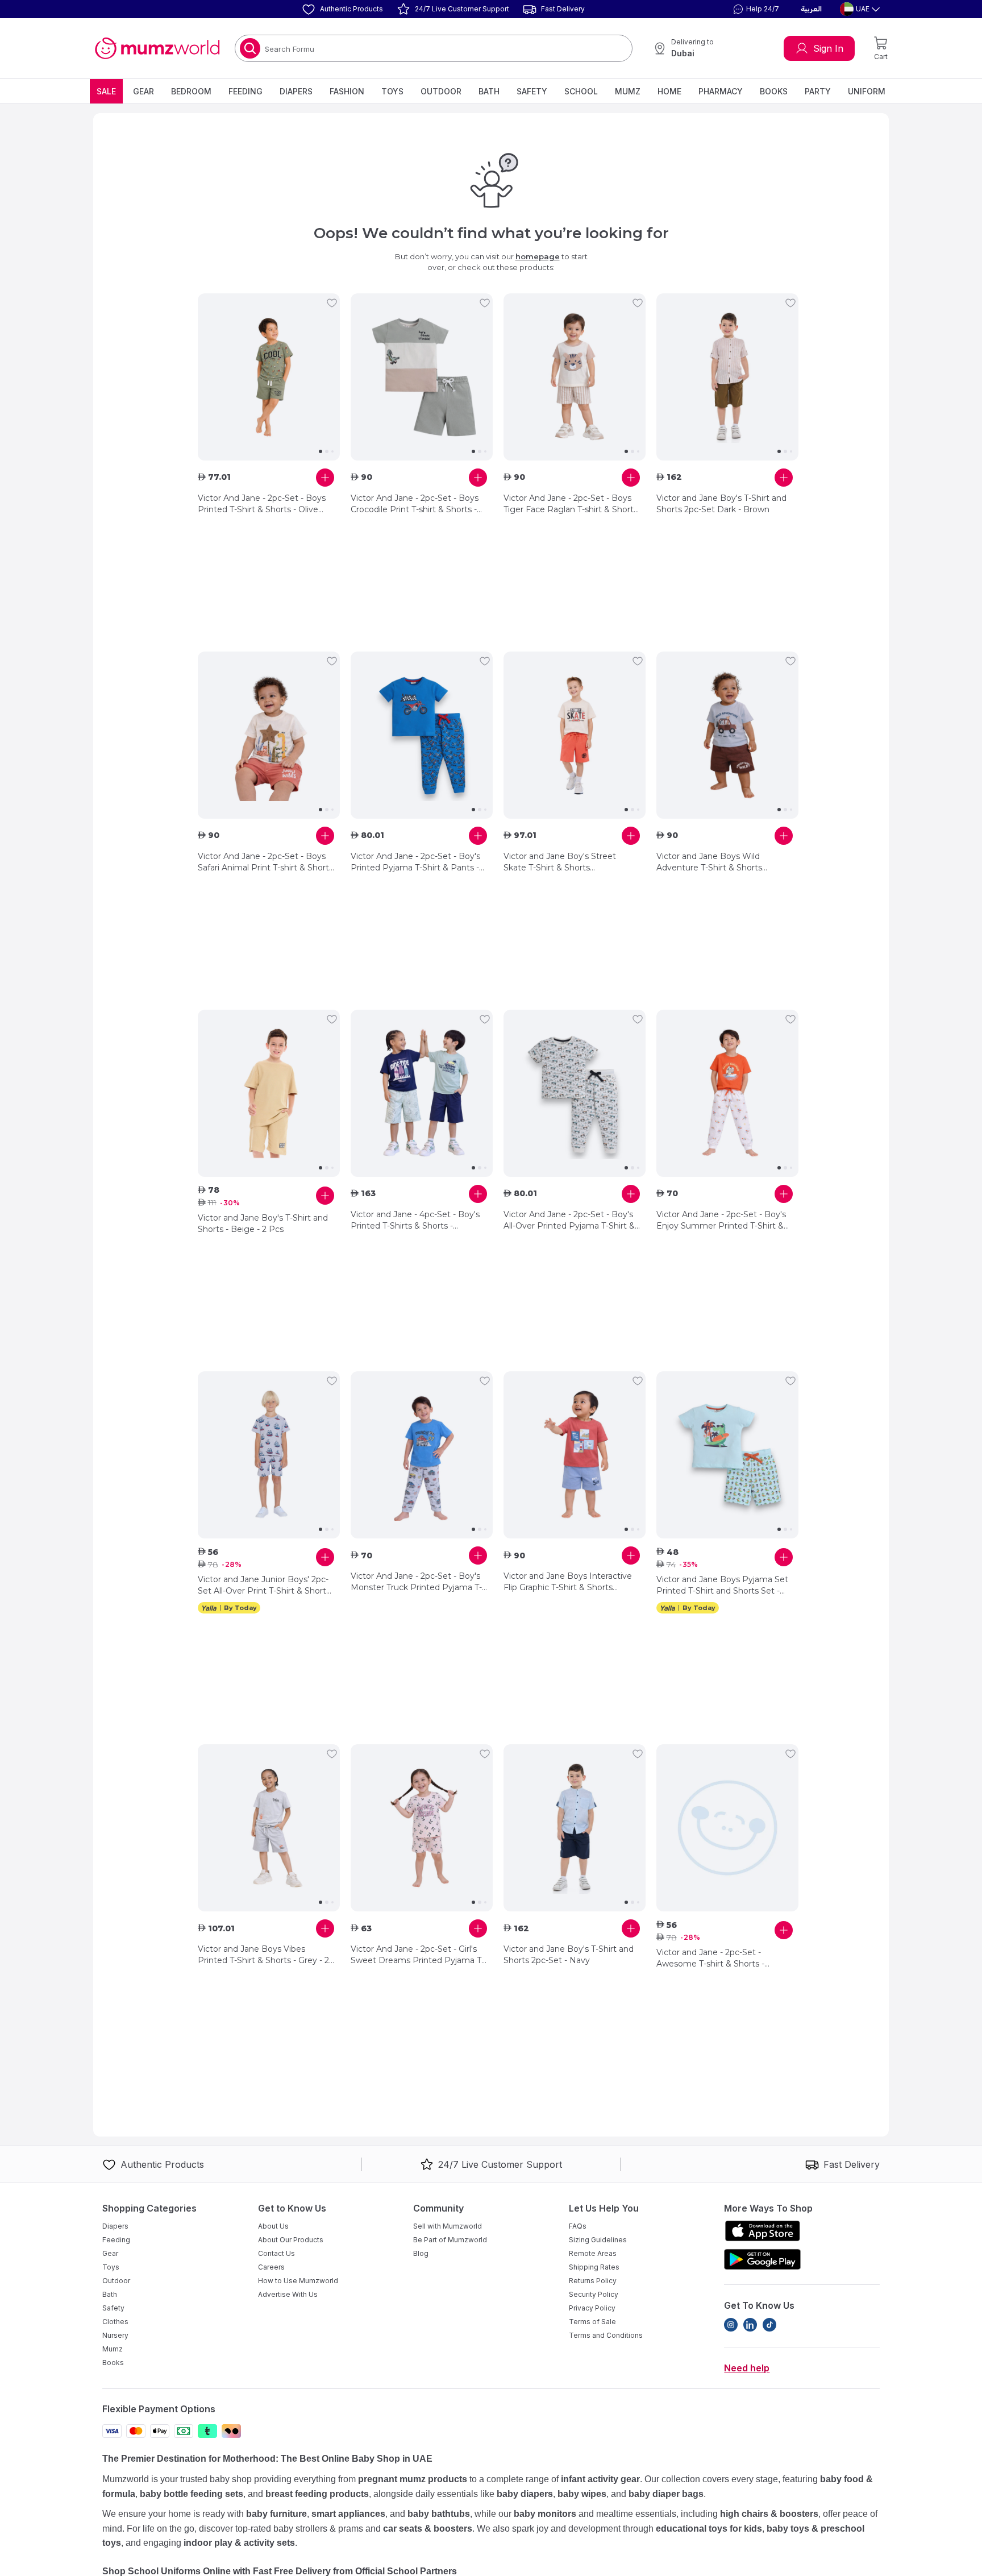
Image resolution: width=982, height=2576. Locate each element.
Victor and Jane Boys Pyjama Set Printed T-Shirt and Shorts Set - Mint (722, 1585)
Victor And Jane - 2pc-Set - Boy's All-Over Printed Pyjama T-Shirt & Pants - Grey (569, 1220)
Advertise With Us (288, 2294)
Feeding (246, 91)
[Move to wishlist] (332, 303)
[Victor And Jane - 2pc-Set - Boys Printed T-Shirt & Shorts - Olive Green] (269, 377)
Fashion (347, 91)
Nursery (115, 2335)
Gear (143, 91)
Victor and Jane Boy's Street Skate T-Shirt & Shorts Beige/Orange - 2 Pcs (560, 862)
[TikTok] (769, 2325)
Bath (489, 91)
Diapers (296, 91)
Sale (106, 91)
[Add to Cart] (325, 478)
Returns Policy (593, 2281)
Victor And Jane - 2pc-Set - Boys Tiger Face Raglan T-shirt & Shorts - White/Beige (571, 504)
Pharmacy (721, 91)
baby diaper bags (666, 2494)
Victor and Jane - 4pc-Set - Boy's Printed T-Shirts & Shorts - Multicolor (415, 1220)
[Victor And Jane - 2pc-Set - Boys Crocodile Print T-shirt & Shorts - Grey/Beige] (422, 377)
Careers (271, 2267)
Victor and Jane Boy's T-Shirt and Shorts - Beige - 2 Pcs (263, 1223)
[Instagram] (731, 2325)
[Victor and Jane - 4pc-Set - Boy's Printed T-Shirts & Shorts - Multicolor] (422, 1093)
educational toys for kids (709, 2529)
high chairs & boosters (769, 2514)
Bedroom (191, 91)
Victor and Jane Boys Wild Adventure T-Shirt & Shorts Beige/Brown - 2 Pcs (709, 862)
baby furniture (276, 2514)
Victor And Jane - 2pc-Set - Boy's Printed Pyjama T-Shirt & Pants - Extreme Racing (415, 862)
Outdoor (441, 91)
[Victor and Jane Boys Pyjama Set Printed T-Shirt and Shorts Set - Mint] (727, 1455)
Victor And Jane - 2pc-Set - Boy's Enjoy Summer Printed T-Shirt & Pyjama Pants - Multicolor (721, 1220)
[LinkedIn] (750, 2325)
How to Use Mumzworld (298, 2281)
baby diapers (525, 2494)
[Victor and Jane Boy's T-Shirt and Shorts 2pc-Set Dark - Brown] (727, 377)
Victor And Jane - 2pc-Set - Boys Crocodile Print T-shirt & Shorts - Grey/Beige (415, 504)
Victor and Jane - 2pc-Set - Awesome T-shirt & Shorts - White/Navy (710, 1958)
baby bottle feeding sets (192, 2494)
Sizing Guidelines (598, 2240)
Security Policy (594, 2294)
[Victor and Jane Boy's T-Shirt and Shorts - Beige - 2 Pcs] (269, 1093)
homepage (538, 256)
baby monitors (545, 2514)
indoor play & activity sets (239, 2543)
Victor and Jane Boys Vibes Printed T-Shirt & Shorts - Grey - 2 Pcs (263, 1955)
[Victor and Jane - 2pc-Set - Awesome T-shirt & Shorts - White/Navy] (727, 1828)
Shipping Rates (594, 2267)
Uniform (867, 91)
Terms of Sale (592, 2322)
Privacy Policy (592, 2308)
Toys (392, 91)
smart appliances (348, 2514)
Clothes (115, 2322)
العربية (811, 9)
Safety (532, 91)
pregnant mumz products (413, 2479)
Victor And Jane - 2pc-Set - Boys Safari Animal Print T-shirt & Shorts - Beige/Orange (265, 862)
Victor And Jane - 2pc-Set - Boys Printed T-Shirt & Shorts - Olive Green (262, 504)
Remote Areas (593, 2253)
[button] (755, 9)
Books (774, 91)
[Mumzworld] (157, 48)
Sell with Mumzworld (448, 2226)
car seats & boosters (428, 2529)
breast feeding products (317, 2494)
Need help (747, 2368)
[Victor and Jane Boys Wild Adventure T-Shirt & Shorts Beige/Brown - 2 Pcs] (727, 735)
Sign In (828, 48)
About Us (273, 2226)
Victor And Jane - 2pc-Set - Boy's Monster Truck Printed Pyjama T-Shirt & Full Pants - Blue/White (416, 1582)
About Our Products (291, 2240)
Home (669, 91)
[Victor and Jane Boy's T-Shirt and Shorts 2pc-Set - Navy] (575, 1828)
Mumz (628, 91)
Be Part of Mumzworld (450, 2240)
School (581, 91)
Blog (421, 2253)
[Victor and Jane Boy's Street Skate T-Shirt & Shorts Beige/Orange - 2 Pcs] (575, 735)
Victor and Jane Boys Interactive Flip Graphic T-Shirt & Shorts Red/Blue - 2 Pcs (568, 1582)
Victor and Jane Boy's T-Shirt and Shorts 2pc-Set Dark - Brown (721, 504)
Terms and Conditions (606, 2335)
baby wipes (582, 2494)
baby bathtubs (439, 2514)
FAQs (578, 2226)
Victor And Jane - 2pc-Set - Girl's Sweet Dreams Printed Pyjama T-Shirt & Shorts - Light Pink (417, 1955)
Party (818, 91)
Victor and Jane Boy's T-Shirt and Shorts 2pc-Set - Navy (569, 1955)
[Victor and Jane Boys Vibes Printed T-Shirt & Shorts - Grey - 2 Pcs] (269, 1828)
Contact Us (276, 2253)
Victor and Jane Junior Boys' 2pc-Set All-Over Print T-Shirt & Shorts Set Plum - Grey (264, 1585)
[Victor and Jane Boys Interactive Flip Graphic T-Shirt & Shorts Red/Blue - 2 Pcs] (575, 1455)
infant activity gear (600, 2479)
